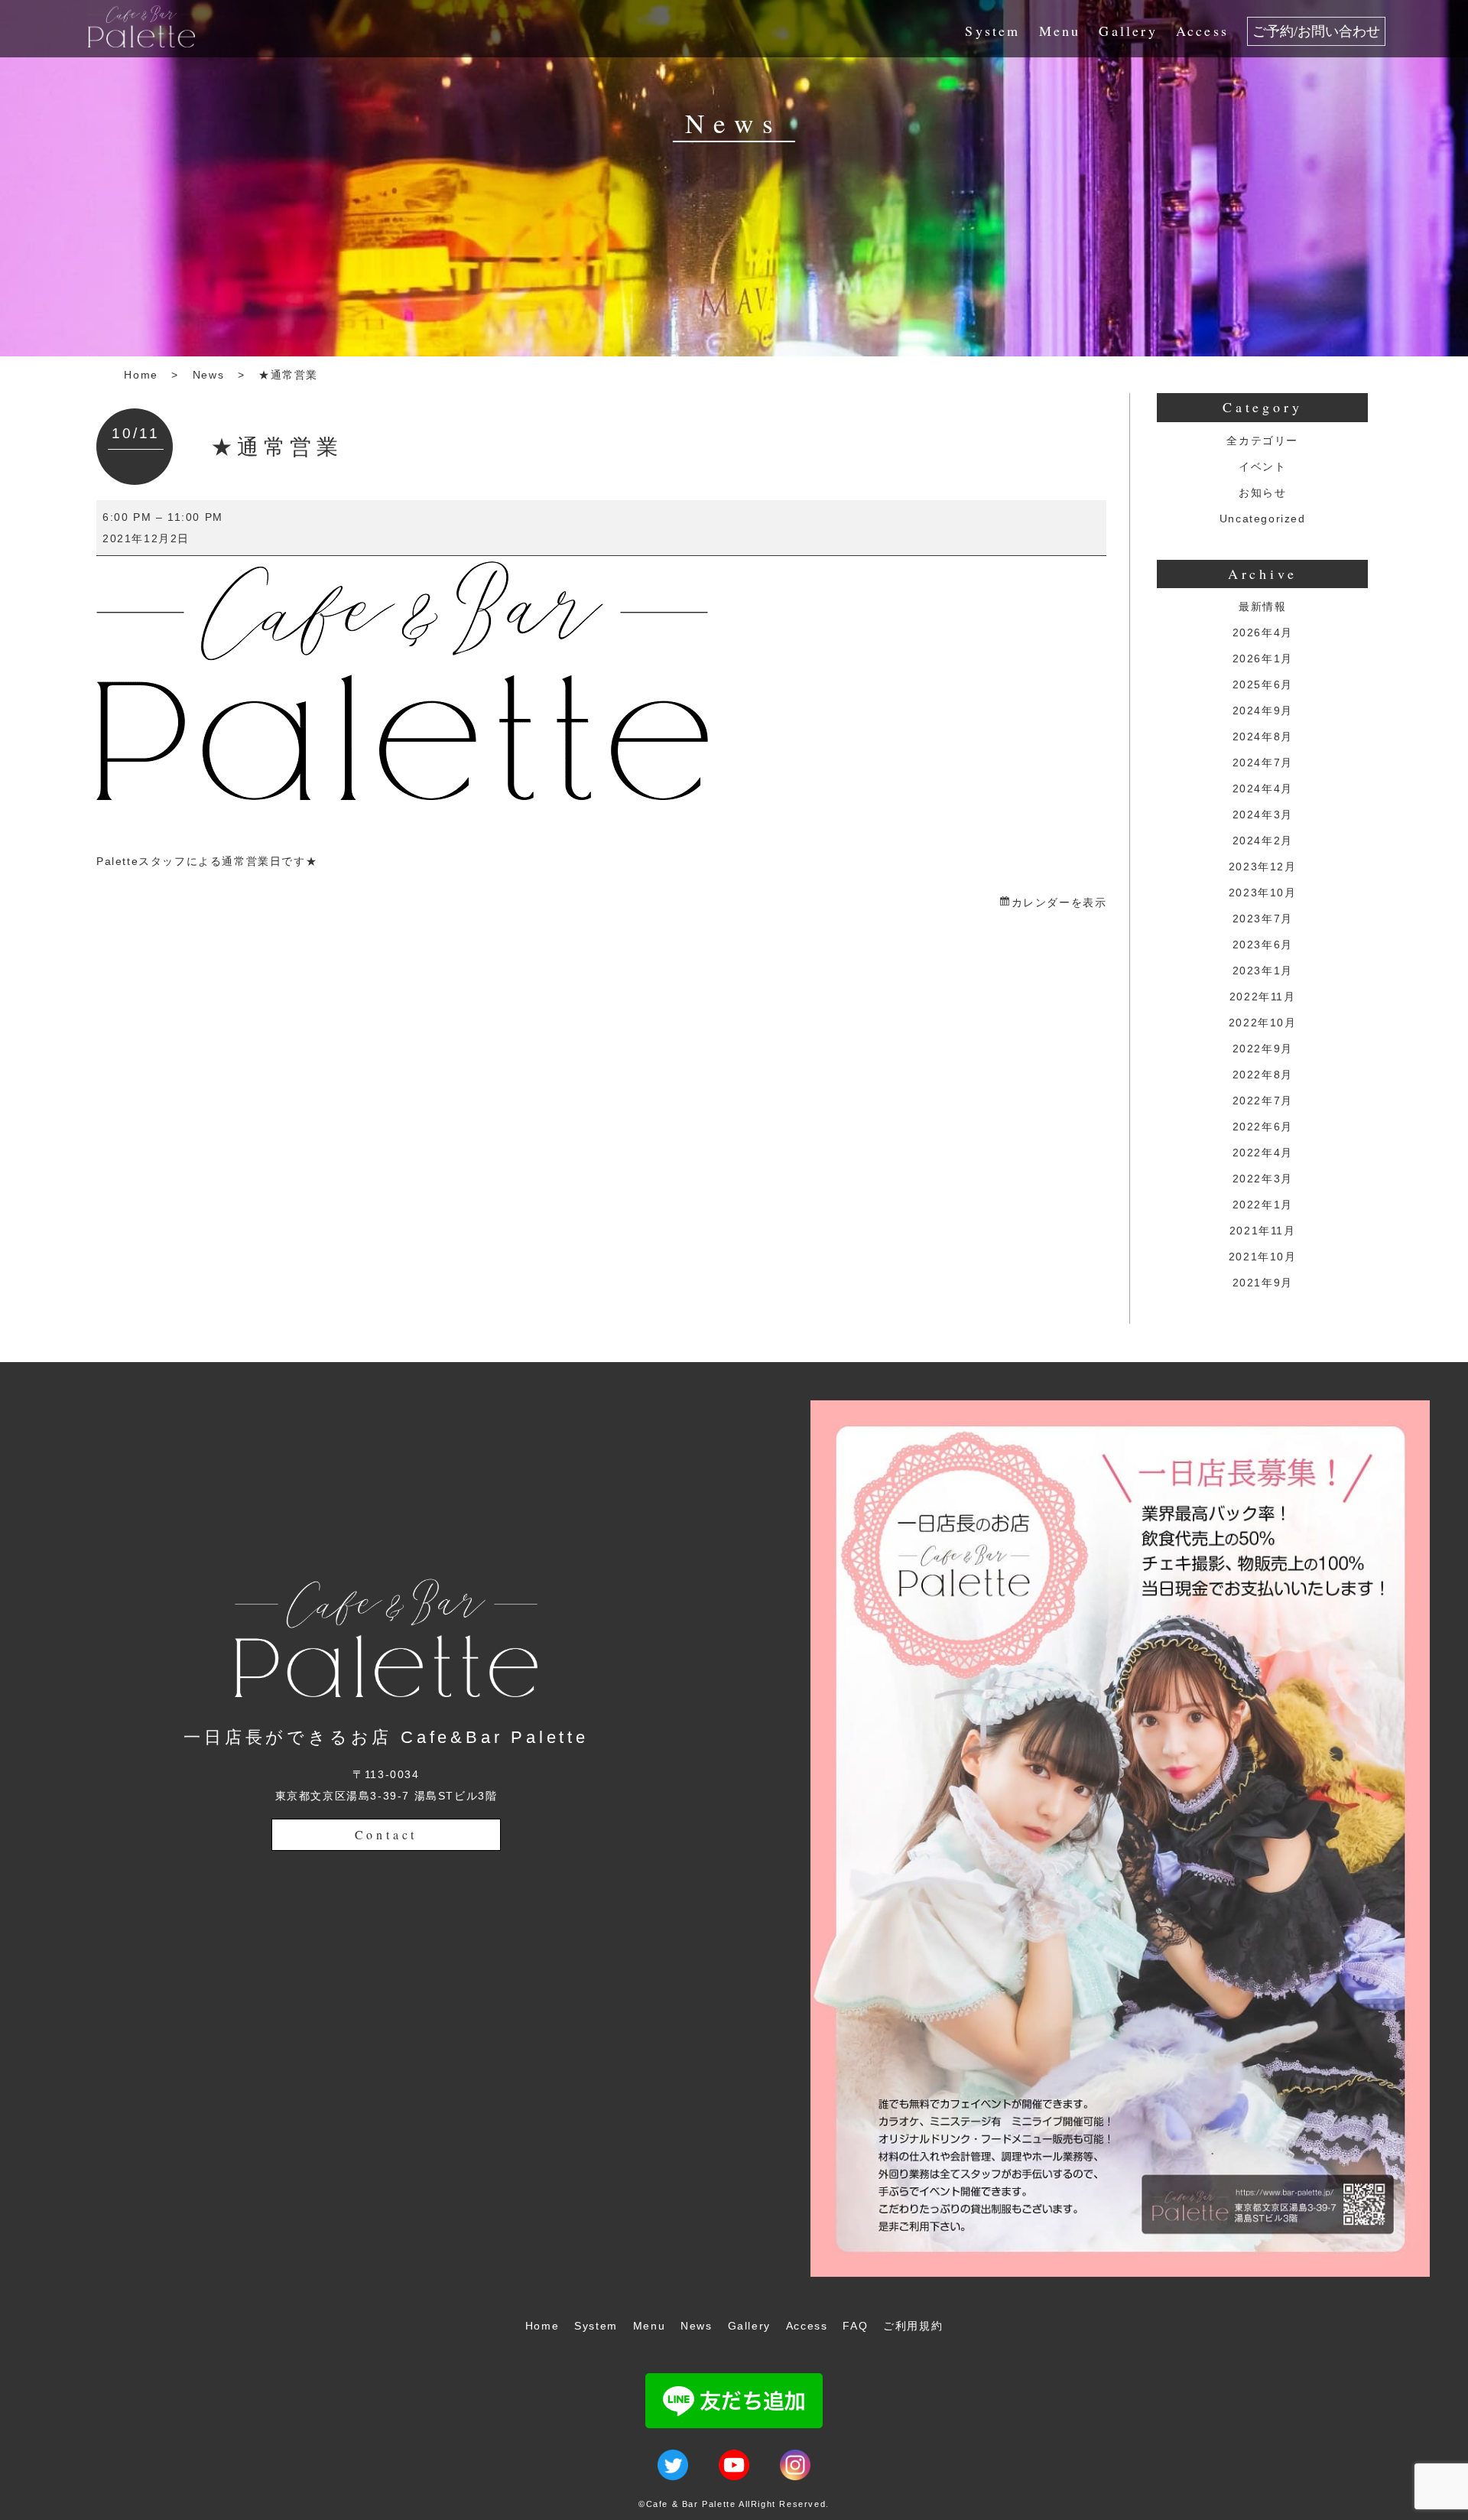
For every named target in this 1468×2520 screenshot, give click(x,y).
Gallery (1128, 31)
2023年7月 (1263, 919)
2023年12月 (1263, 867)
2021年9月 (1263, 1283)
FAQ (855, 2326)
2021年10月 (1263, 1257)
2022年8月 (1263, 1075)
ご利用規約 (913, 2326)
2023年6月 (1263, 945)
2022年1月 (1263, 1205)
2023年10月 (1263, 893)
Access (1202, 31)
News (208, 375)
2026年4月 (1263, 632)
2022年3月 (1263, 1179)
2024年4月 (1263, 789)
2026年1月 (1263, 658)
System (992, 31)
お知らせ (1262, 493)
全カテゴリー (1262, 441)
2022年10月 (1263, 1023)
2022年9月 (1263, 1049)
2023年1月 (1263, 971)
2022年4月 (1263, 1153)
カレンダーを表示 (1059, 902)
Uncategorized (1263, 519)
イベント (1262, 467)
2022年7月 (1263, 1101)
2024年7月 (1263, 763)
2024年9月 (1263, 710)
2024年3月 (1263, 815)
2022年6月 (1263, 1127)
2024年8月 (1263, 736)
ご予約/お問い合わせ (1316, 31)
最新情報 (1262, 606)
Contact (386, 1834)
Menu (1060, 31)
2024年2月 (1263, 841)
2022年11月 (1263, 997)
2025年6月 (1263, 684)
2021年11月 (1263, 1231)
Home (141, 375)
